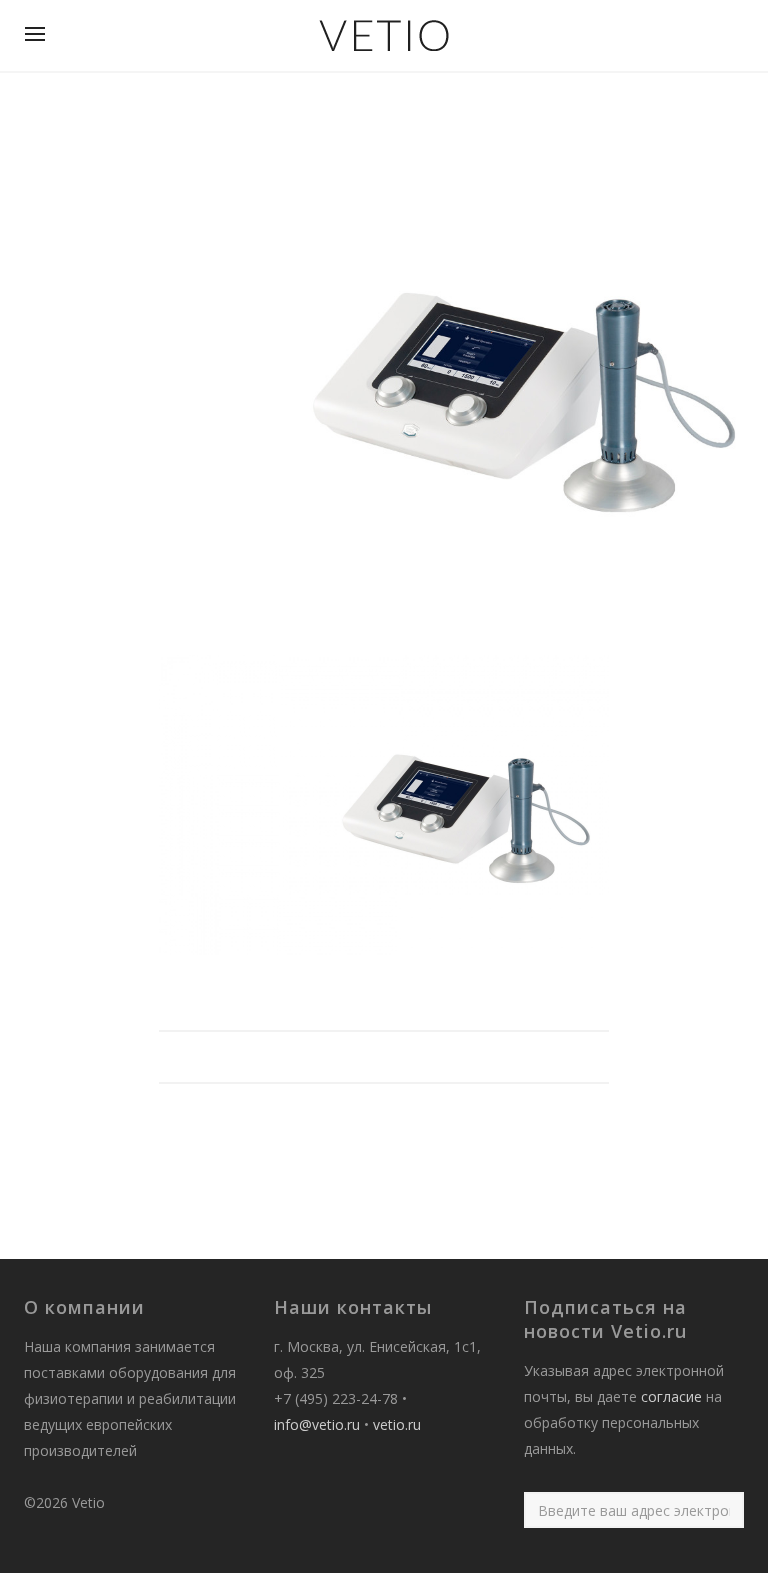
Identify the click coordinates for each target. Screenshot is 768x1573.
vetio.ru (397, 1424)
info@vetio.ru (317, 1424)
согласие (671, 1396)
